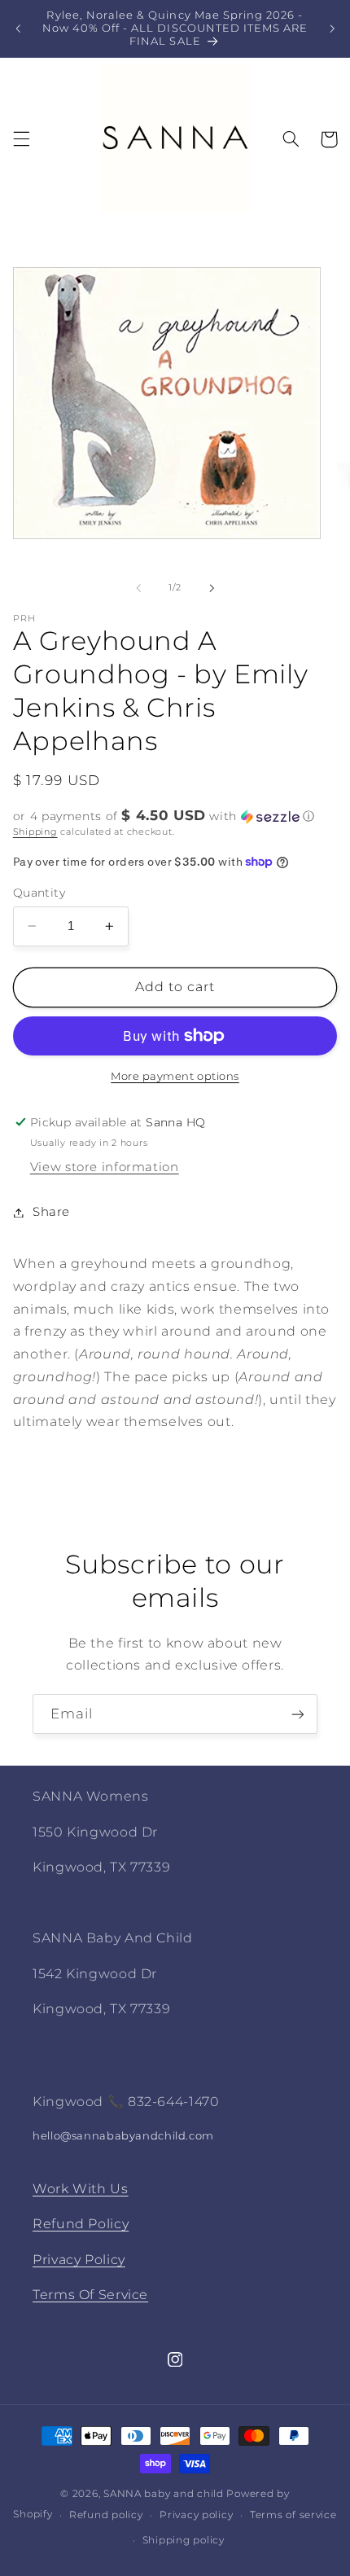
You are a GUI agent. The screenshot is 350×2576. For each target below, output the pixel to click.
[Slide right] (212, 588)
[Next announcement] (332, 29)
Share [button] (51, 1212)
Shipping (35, 832)
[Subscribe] (298, 1714)
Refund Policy (81, 2224)
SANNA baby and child (164, 2494)
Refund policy (106, 2515)
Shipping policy (184, 2540)
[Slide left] (138, 588)
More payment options (175, 1076)
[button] (21, 139)
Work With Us (81, 2189)
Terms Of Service (90, 2295)
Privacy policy (196, 2515)
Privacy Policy (79, 2260)
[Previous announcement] (18, 29)
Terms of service (293, 2515)
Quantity (39, 893)
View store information (105, 1167)
